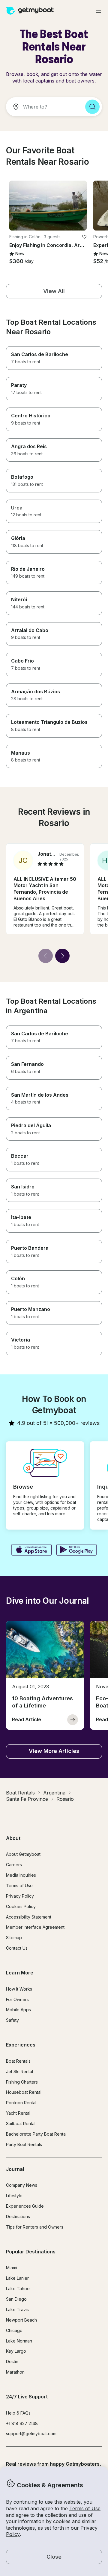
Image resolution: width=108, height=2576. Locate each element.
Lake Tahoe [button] (18, 2289)
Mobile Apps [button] (18, 2010)
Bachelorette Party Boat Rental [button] (36, 2134)
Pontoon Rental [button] (21, 2103)
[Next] (62, 956)
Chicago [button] (14, 2330)
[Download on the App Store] (31, 1551)
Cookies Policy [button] (21, 1906)
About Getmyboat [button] (23, 1854)
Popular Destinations (31, 2252)
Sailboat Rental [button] (21, 2123)
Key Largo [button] (16, 2351)
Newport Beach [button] (21, 2320)
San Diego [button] (16, 2299)
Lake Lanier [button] (17, 2278)
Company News (22, 2185)
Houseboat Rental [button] (24, 2092)
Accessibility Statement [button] (29, 1917)
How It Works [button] (19, 1989)
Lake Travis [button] (17, 2309)
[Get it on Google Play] (77, 1551)
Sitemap (14, 1938)
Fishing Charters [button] (22, 2082)
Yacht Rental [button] (18, 2113)
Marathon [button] (15, 2372)
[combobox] (43, 107)
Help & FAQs (18, 2413)
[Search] (92, 107)
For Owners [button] (17, 1999)
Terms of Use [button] (85, 2508)
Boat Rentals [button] (18, 2061)
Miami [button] (12, 2268)
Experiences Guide (25, 2206)
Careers (14, 1865)
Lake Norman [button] (19, 2341)
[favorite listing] (84, 237)
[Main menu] (98, 11)
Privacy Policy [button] (20, 1896)
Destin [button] (12, 2361)
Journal (15, 2169)
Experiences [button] (21, 2045)
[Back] (46, 956)
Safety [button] (12, 2020)
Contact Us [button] (17, 1948)
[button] (48, 206)
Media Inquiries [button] (21, 1875)
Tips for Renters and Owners (35, 2227)
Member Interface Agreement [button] (35, 1927)
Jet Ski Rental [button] (19, 2071)
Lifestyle (14, 2196)
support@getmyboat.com (31, 2434)
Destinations (18, 2216)
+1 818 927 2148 (22, 2423)
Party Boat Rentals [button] (24, 2144)
